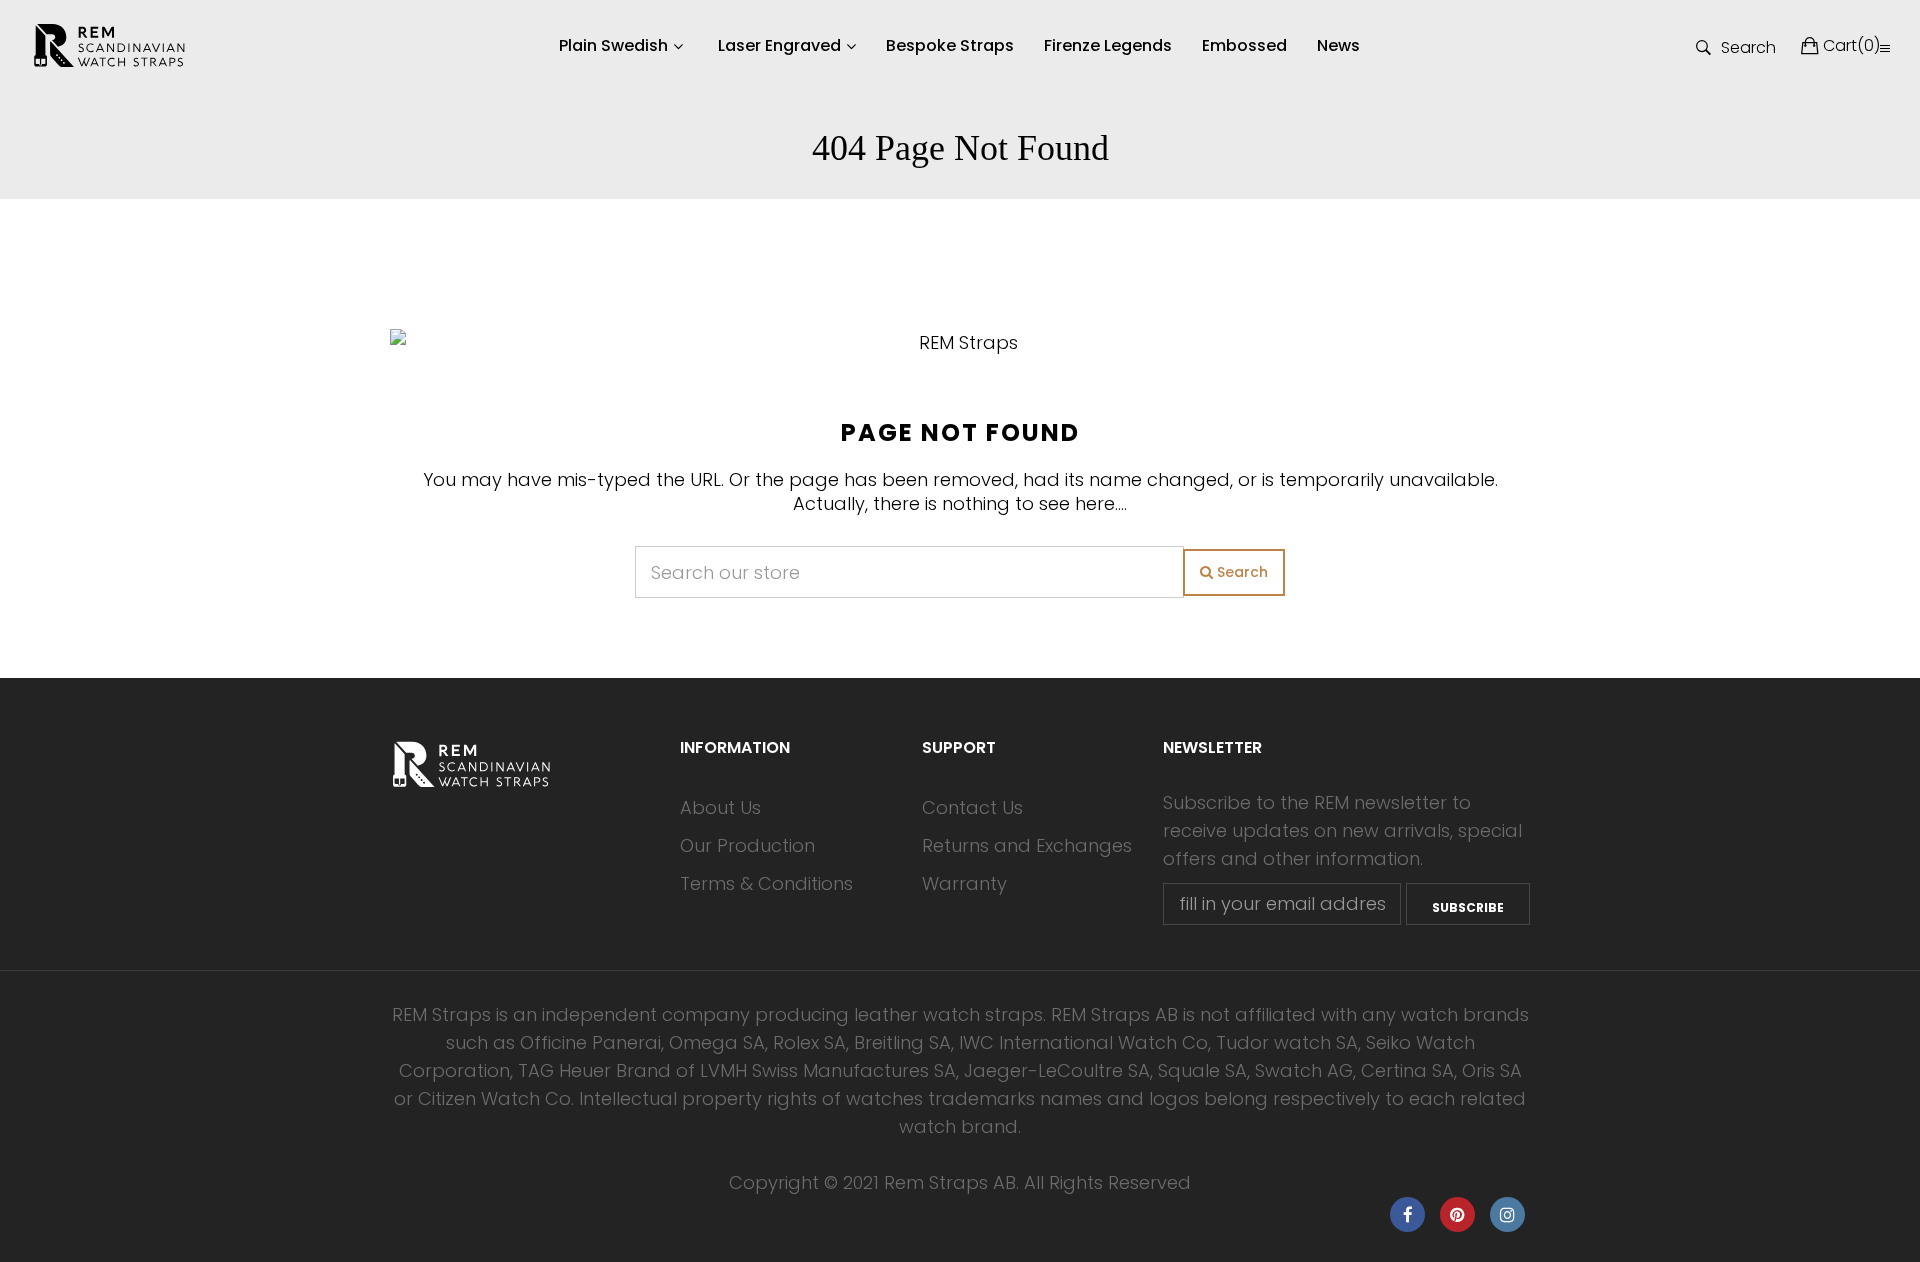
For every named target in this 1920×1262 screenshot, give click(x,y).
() (1851, 45)
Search (1748, 46)
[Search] (1885, 48)
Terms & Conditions (766, 883)
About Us (720, 807)
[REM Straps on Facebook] (1407, 1214)
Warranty (964, 883)
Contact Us (972, 807)
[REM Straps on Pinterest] (1457, 1214)
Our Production (747, 845)
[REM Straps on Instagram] (1507, 1214)
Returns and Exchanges (1027, 845)
